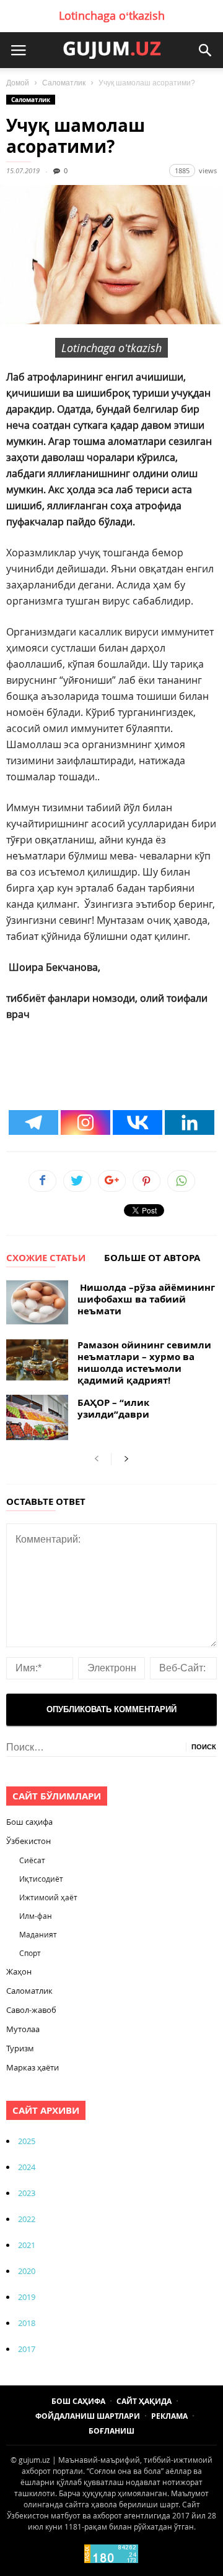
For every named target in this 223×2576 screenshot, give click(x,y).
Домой (18, 83)
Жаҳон (19, 1971)
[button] (205, 50)
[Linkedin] (190, 1122)
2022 (27, 2219)
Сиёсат (32, 1860)
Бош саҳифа (29, 1822)
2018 (27, 2323)
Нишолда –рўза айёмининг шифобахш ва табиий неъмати (146, 1299)
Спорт (30, 1953)
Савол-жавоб (31, 2010)
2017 (27, 2349)
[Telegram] (33, 1122)
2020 (27, 2271)
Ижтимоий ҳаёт (48, 1897)
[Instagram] (85, 1122)
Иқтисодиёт (41, 1879)
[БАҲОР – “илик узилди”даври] (37, 1417)
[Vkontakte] (138, 1122)
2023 (27, 2193)
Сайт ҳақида (144, 2401)
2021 (27, 2245)
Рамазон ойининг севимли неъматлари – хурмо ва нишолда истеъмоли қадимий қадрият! (144, 1363)
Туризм (20, 2048)
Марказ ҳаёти (33, 2067)
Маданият (38, 1934)
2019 (27, 2297)
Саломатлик (64, 83)
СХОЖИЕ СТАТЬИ (46, 1259)
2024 (27, 2167)
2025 (27, 2141)
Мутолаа (23, 2029)
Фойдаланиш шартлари (88, 2416)
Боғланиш (111, 2431)
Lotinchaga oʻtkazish (112, 15)
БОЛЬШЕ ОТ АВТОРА (152, 1259)
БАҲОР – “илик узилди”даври (113, 1408)
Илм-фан (36, 1916)
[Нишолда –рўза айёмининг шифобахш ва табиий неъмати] (37, 1302)
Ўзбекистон (28, 1841)
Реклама (169, 2416)
